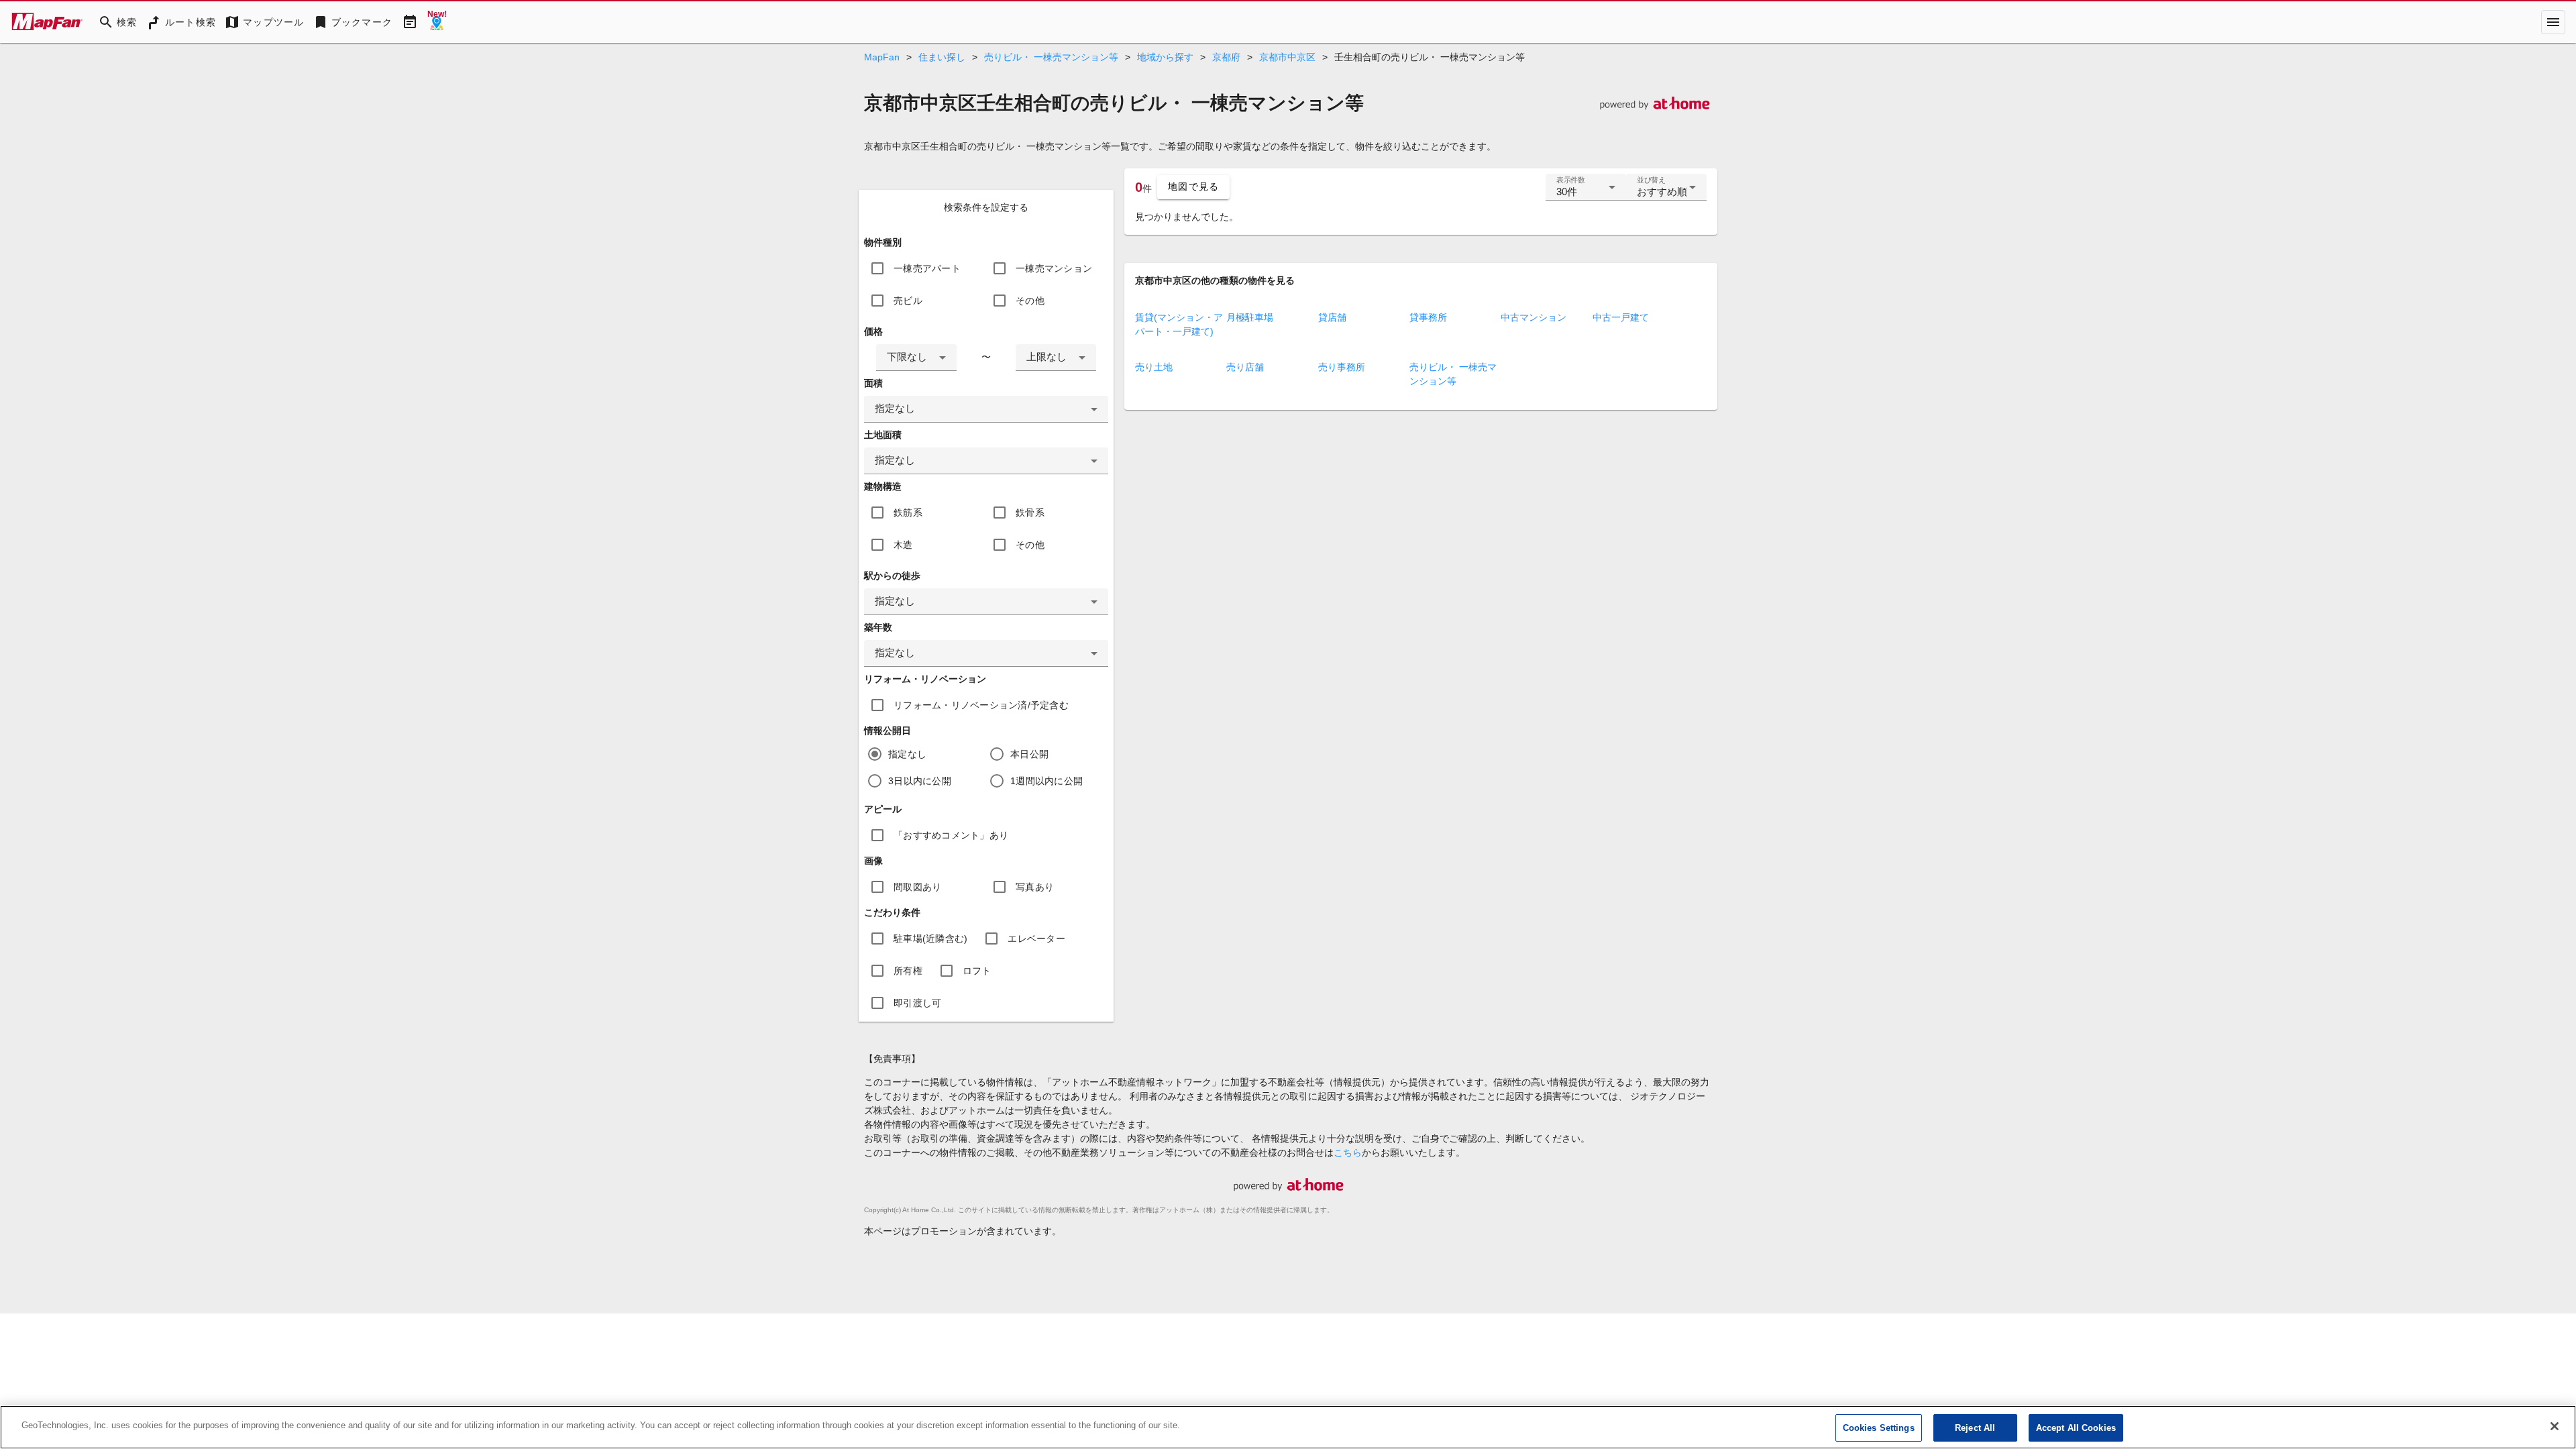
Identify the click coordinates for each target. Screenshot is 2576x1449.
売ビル (908, 301)
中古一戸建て (1621, 317)
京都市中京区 (1287, 57)
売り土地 (1154, 367)
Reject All (1975, 1428)
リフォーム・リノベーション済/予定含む (981, 705)
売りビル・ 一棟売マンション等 (1051, 57)
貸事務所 (1428, 317)
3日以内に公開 (920, 781)
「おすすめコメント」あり (951, 835)
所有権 (908, 971)
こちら (1348, 1152)
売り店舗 (1245, 367)
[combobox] (916, 358)
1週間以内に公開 (1046, 781)
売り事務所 (1342, 367)
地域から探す (1165, 57)
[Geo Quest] (437, 22)
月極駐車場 (1250, 317)
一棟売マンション (1054, 268)
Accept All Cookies (2076, 1428)
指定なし (907, 754)
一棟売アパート (927, 268)
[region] (1288, 1427)
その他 (1030, 301)
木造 (903, 545)
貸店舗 (1332, 317)
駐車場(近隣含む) (930, 938)
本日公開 (1029, 754)
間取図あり (917, 887)
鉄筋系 (908, 513)
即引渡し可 (917, 1003)
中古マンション (1534, 317)
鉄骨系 (1030, 513)
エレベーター (1036, 938)
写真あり (1035, 887)
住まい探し (942, 57)
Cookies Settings (1879, 1428)
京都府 (1226, 57)
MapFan (882, 57)
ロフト (977, 971)
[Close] (2555, 1426)
